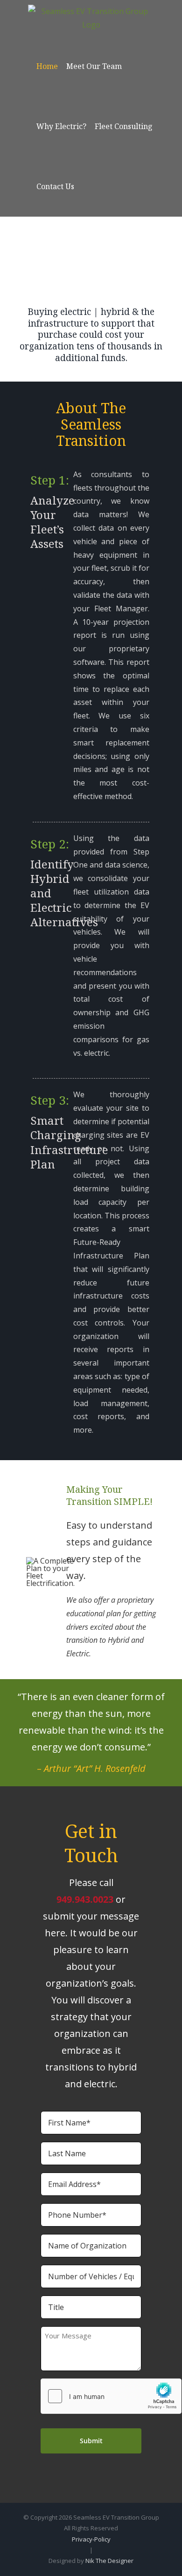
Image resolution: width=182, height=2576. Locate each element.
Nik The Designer (109, 2561)
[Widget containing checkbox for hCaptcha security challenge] (111, 2396)
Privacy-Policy (91, 2539)
